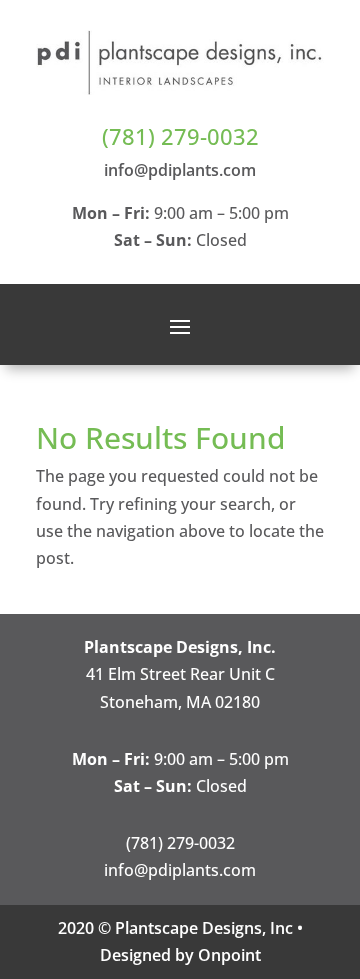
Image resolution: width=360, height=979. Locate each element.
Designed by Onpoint (180, 955)
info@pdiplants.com (180, 170)
